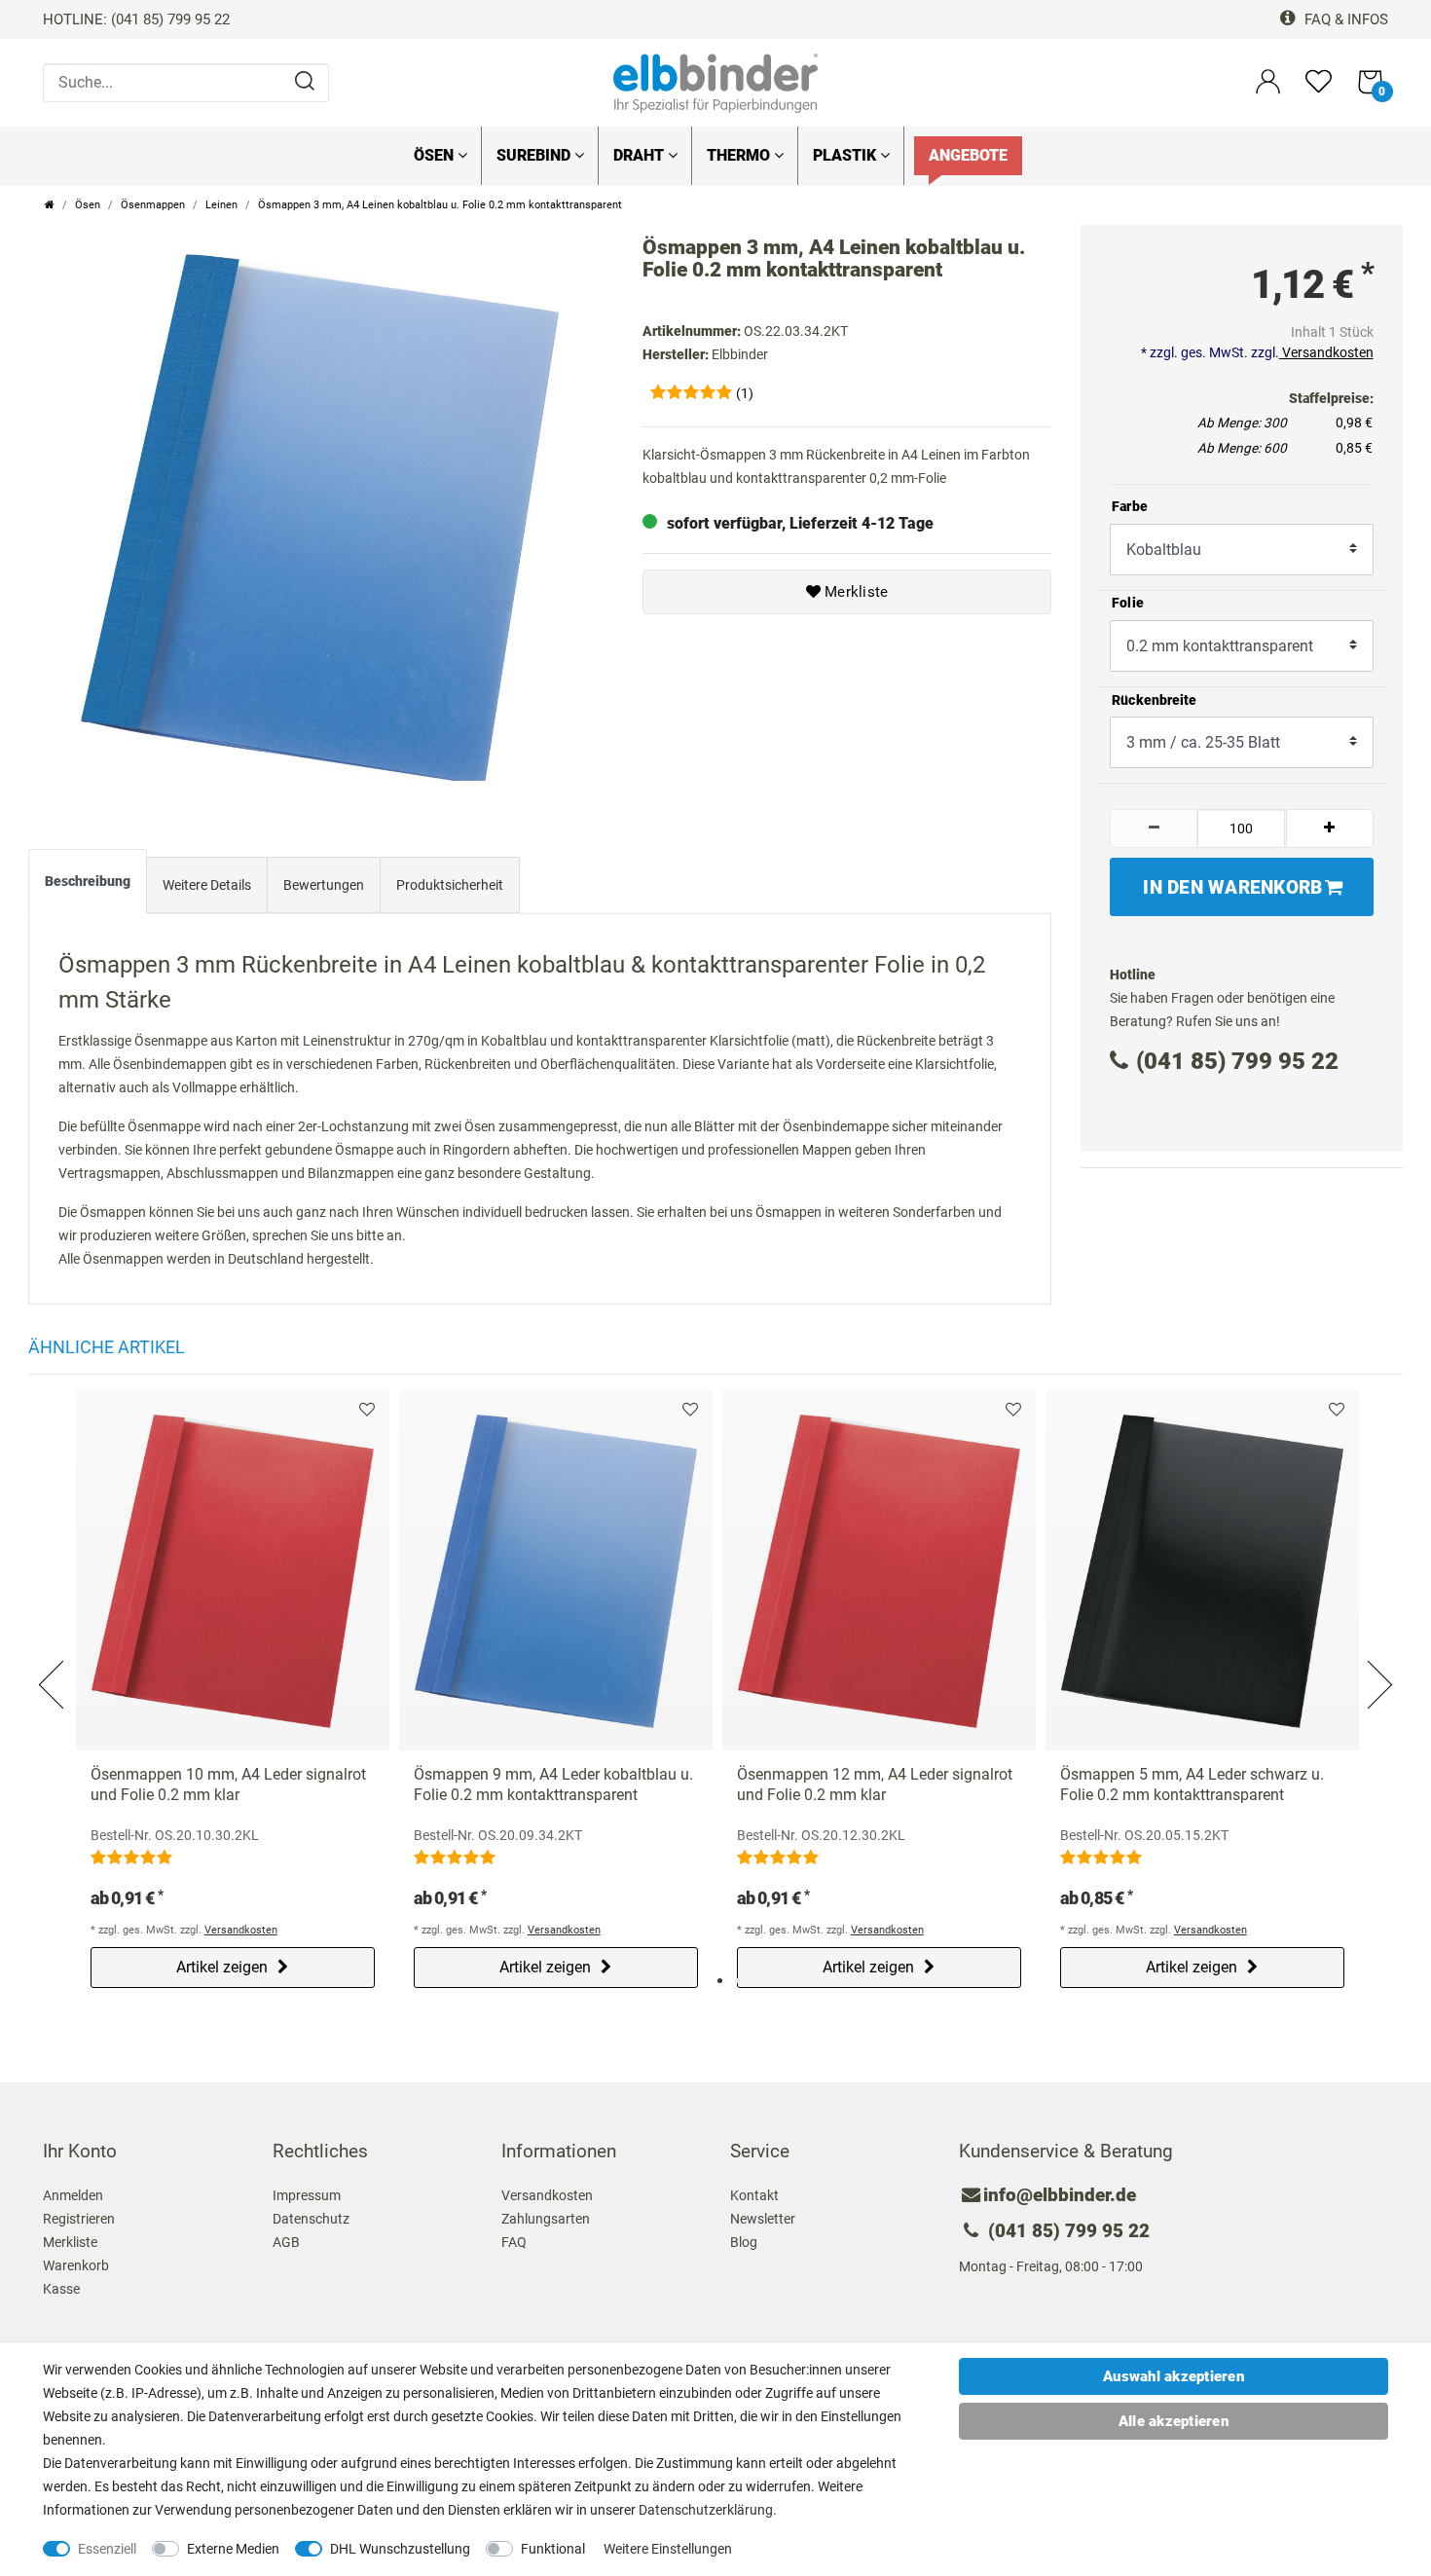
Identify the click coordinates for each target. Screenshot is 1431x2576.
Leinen (221, 205)
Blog (744, 2242)
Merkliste (855, 592)
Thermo (740, 155)
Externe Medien (233, 2549)
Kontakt (754, 2195)
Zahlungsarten (546, 2219)
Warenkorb (76, 2265)
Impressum (307, 2195)
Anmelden (73, 2195)
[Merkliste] (1319, 90)
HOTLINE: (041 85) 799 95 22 (136, 19)
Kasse (61, 2289)
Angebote (968, 155)
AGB (286, 2242)
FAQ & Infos (1344, 19)
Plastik (846, 155)
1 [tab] (720, 1981)
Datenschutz (311, 2219)
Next (1377, 1661)
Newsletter (763, 2219)
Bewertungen (324, 885)
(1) (745, 393)
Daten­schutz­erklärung (706, 2510)
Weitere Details (207, 885)
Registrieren (79, 2219)
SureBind (535, 155)
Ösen (436, 155)
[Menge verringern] (1154, 828)
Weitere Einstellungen (668, 2549)
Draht (641, 155)
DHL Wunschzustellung (400, 2549)
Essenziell (107, 2549)
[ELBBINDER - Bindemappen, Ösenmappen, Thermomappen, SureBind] (715, 82)
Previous (54, 1661)
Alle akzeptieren (1174, 2421)
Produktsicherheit (450, 885)
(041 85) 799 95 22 (1237, 1061)
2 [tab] (737, 1981)
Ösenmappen (153, 205)
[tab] (88, 886)
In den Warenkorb (1232, 887)
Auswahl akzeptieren (1174, 2376)
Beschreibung (88, 881)
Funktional (553, 2549)
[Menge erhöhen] (1330, 828)
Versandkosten (1326, 352)
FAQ (514, 2242)
